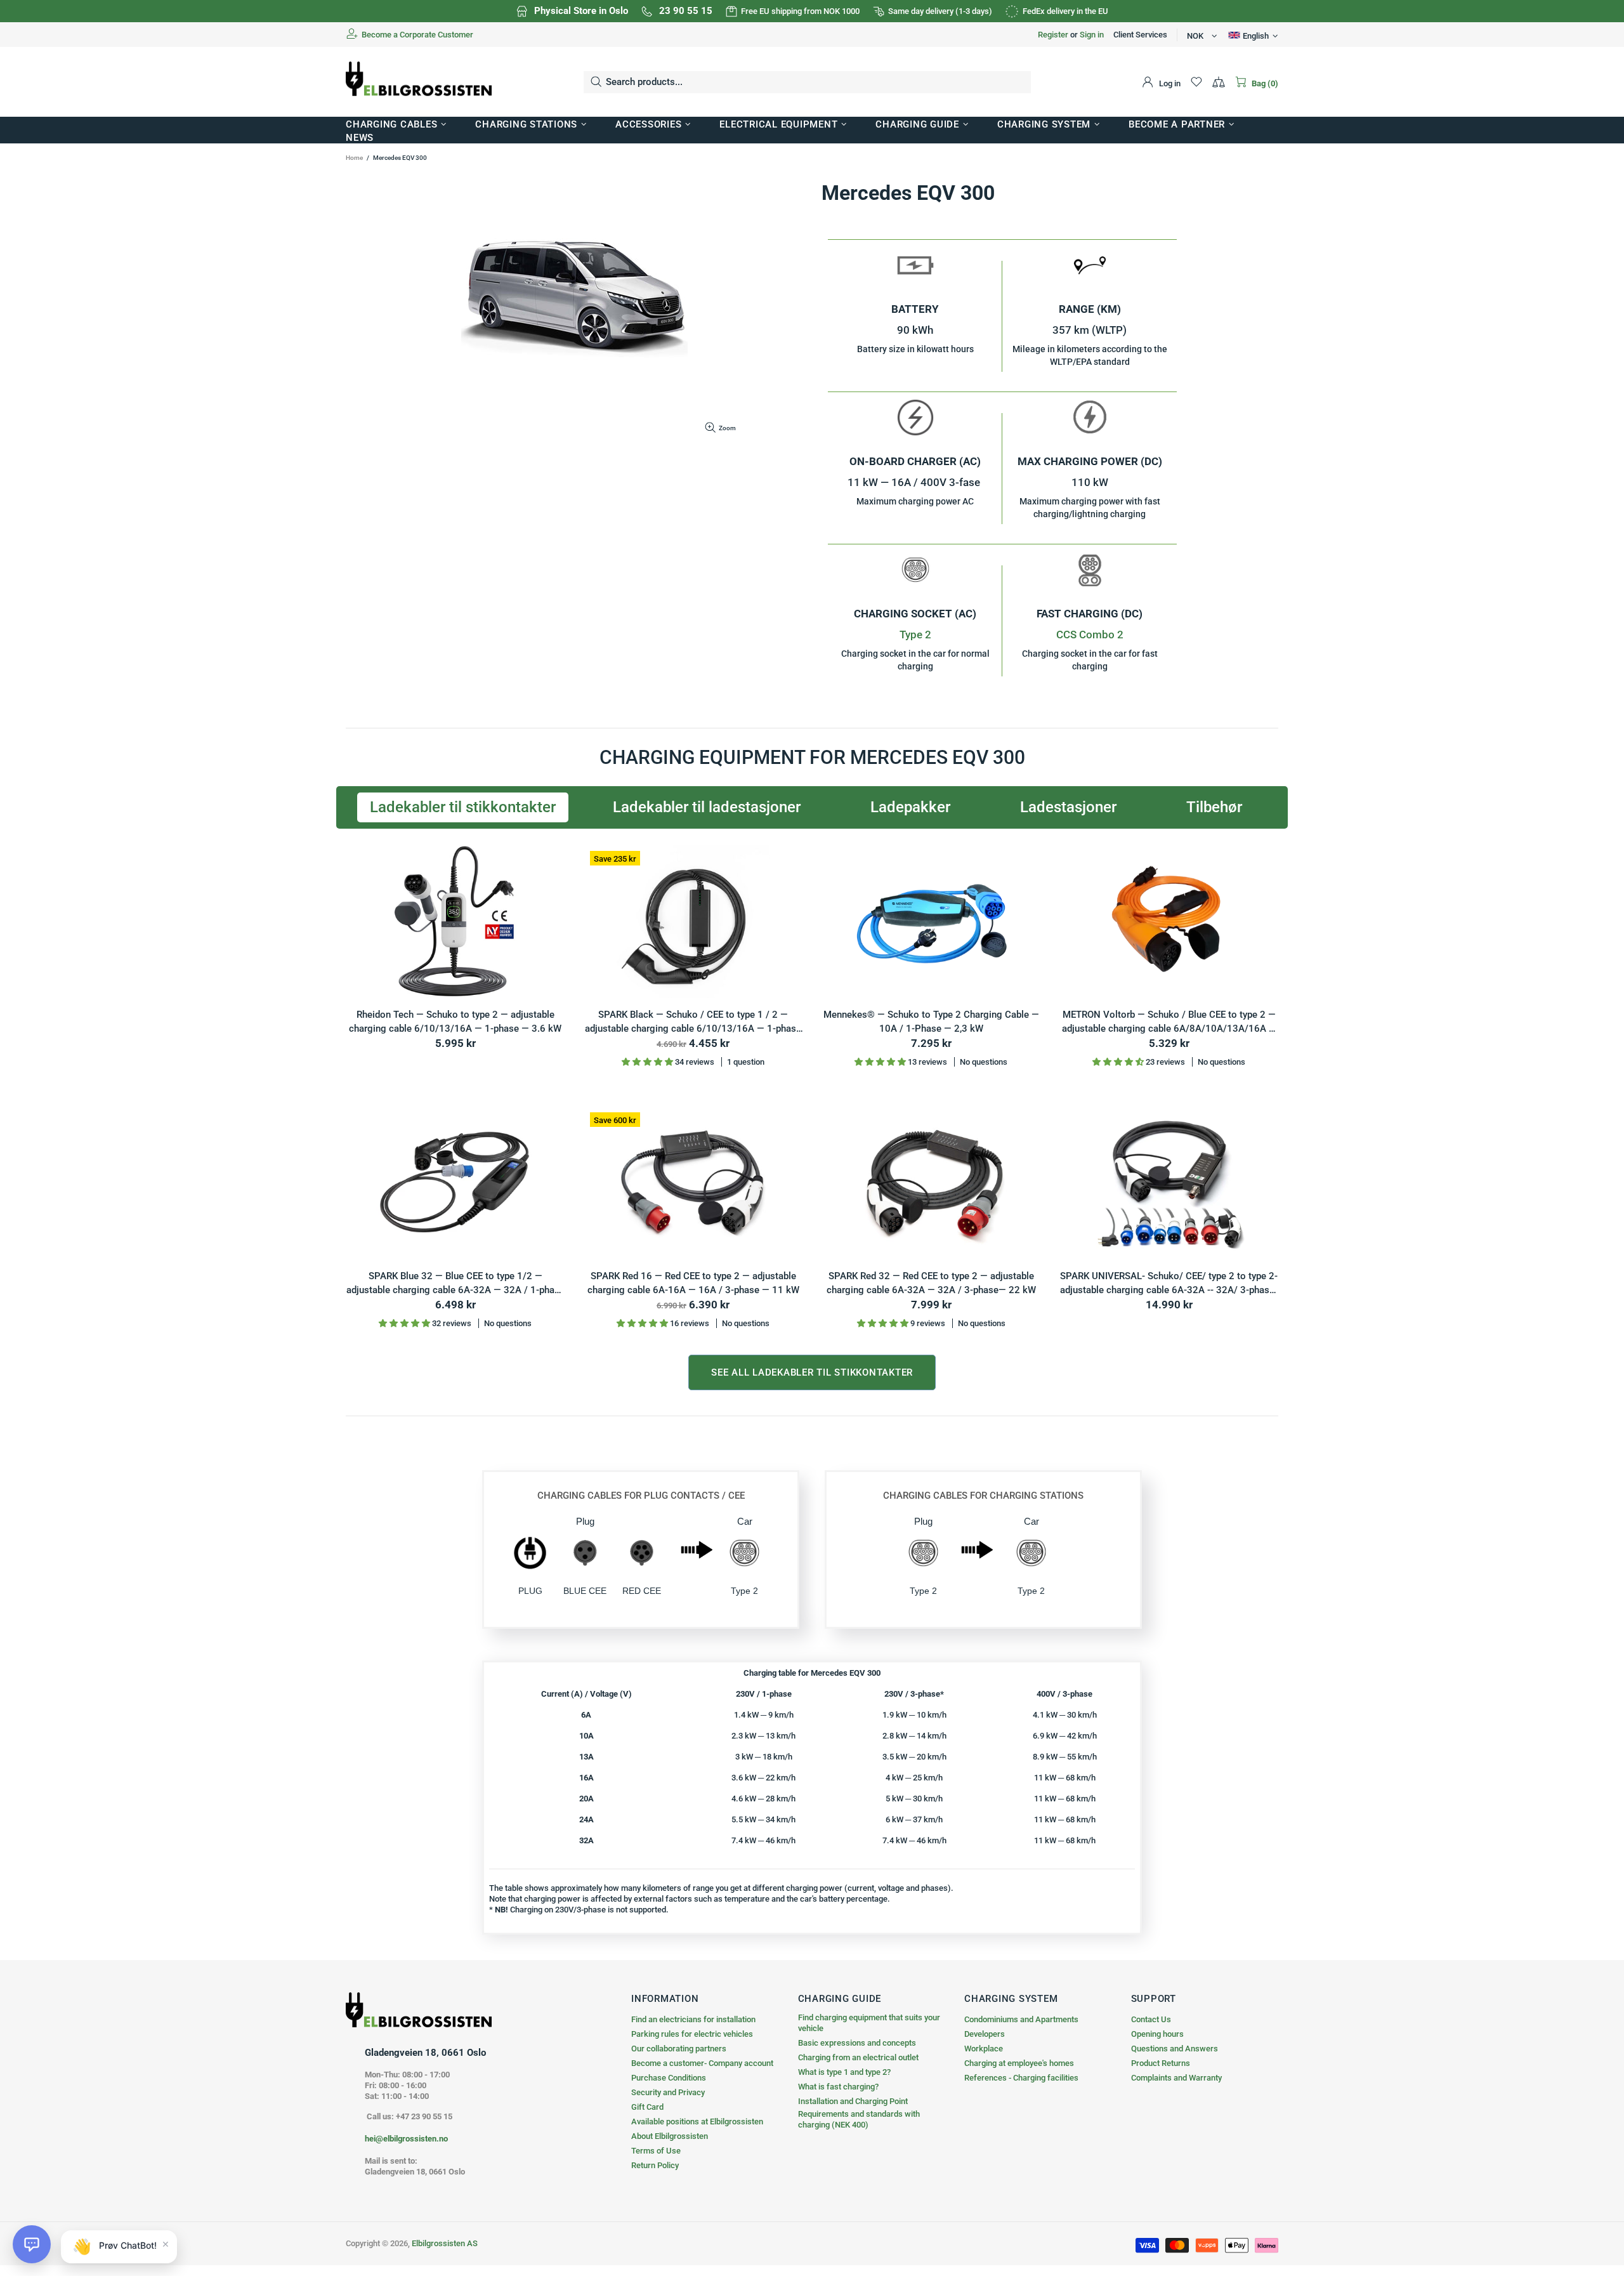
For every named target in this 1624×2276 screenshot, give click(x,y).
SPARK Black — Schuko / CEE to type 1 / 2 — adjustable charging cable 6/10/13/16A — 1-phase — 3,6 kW (693, 1023)
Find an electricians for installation (693, 2019)
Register (1053, 35)
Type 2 (915, 635)
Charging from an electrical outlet (858, 2057)
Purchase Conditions (669, 2078)
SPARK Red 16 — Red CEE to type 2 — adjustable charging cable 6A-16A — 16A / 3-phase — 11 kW (693, 1283)
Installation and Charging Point (853, 2101)
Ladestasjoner (1068, 807)
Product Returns (1161, 2063)
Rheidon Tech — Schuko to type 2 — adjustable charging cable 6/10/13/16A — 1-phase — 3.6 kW (455, 1022)
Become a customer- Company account (702, 2063)
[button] (32, 2244)
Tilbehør (1214, 807)
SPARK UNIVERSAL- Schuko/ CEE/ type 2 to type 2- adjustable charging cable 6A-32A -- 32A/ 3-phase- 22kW (1169, 1284)
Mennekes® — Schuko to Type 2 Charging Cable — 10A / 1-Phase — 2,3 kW (931, 1022)
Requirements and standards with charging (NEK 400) (859, 2119)
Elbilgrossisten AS (419, 82)
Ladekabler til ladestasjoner (707, 807)
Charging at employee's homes (1019, 2063)
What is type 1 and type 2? (844, 2072)
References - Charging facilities (1021, 2078)
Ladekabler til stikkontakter (463, 807)
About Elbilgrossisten (670, 2136)
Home (354, 158)
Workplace (984, 2049)
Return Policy (655, 2165)
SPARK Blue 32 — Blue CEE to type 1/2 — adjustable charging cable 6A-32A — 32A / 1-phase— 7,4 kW (455, 1284)
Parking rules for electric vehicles (692, 2034)
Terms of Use (656, 2151)
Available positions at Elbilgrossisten (697, 2121)
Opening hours (1157, 2034)
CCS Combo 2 (1090, 635)
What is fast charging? (838, 2087)
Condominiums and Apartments (1021, 2019)
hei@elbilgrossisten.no (406, 2139)
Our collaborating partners (679, 2049)
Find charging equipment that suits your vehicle (869, 2023)
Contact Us (1151, 2019)
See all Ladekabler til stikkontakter (812, 1372)
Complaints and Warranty (1176, 2078)
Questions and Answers (1175, 2049)
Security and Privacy (668, 2092)
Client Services (1140, 35)
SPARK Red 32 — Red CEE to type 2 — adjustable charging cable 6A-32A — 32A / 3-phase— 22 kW (931, 1283)
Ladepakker (910, 807)
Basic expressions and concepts (857, 2043)
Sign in (1092, 35)
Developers (985, 2034)
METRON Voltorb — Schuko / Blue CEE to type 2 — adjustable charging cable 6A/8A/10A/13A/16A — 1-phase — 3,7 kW (1169, 1023)
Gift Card (647, 2107)
